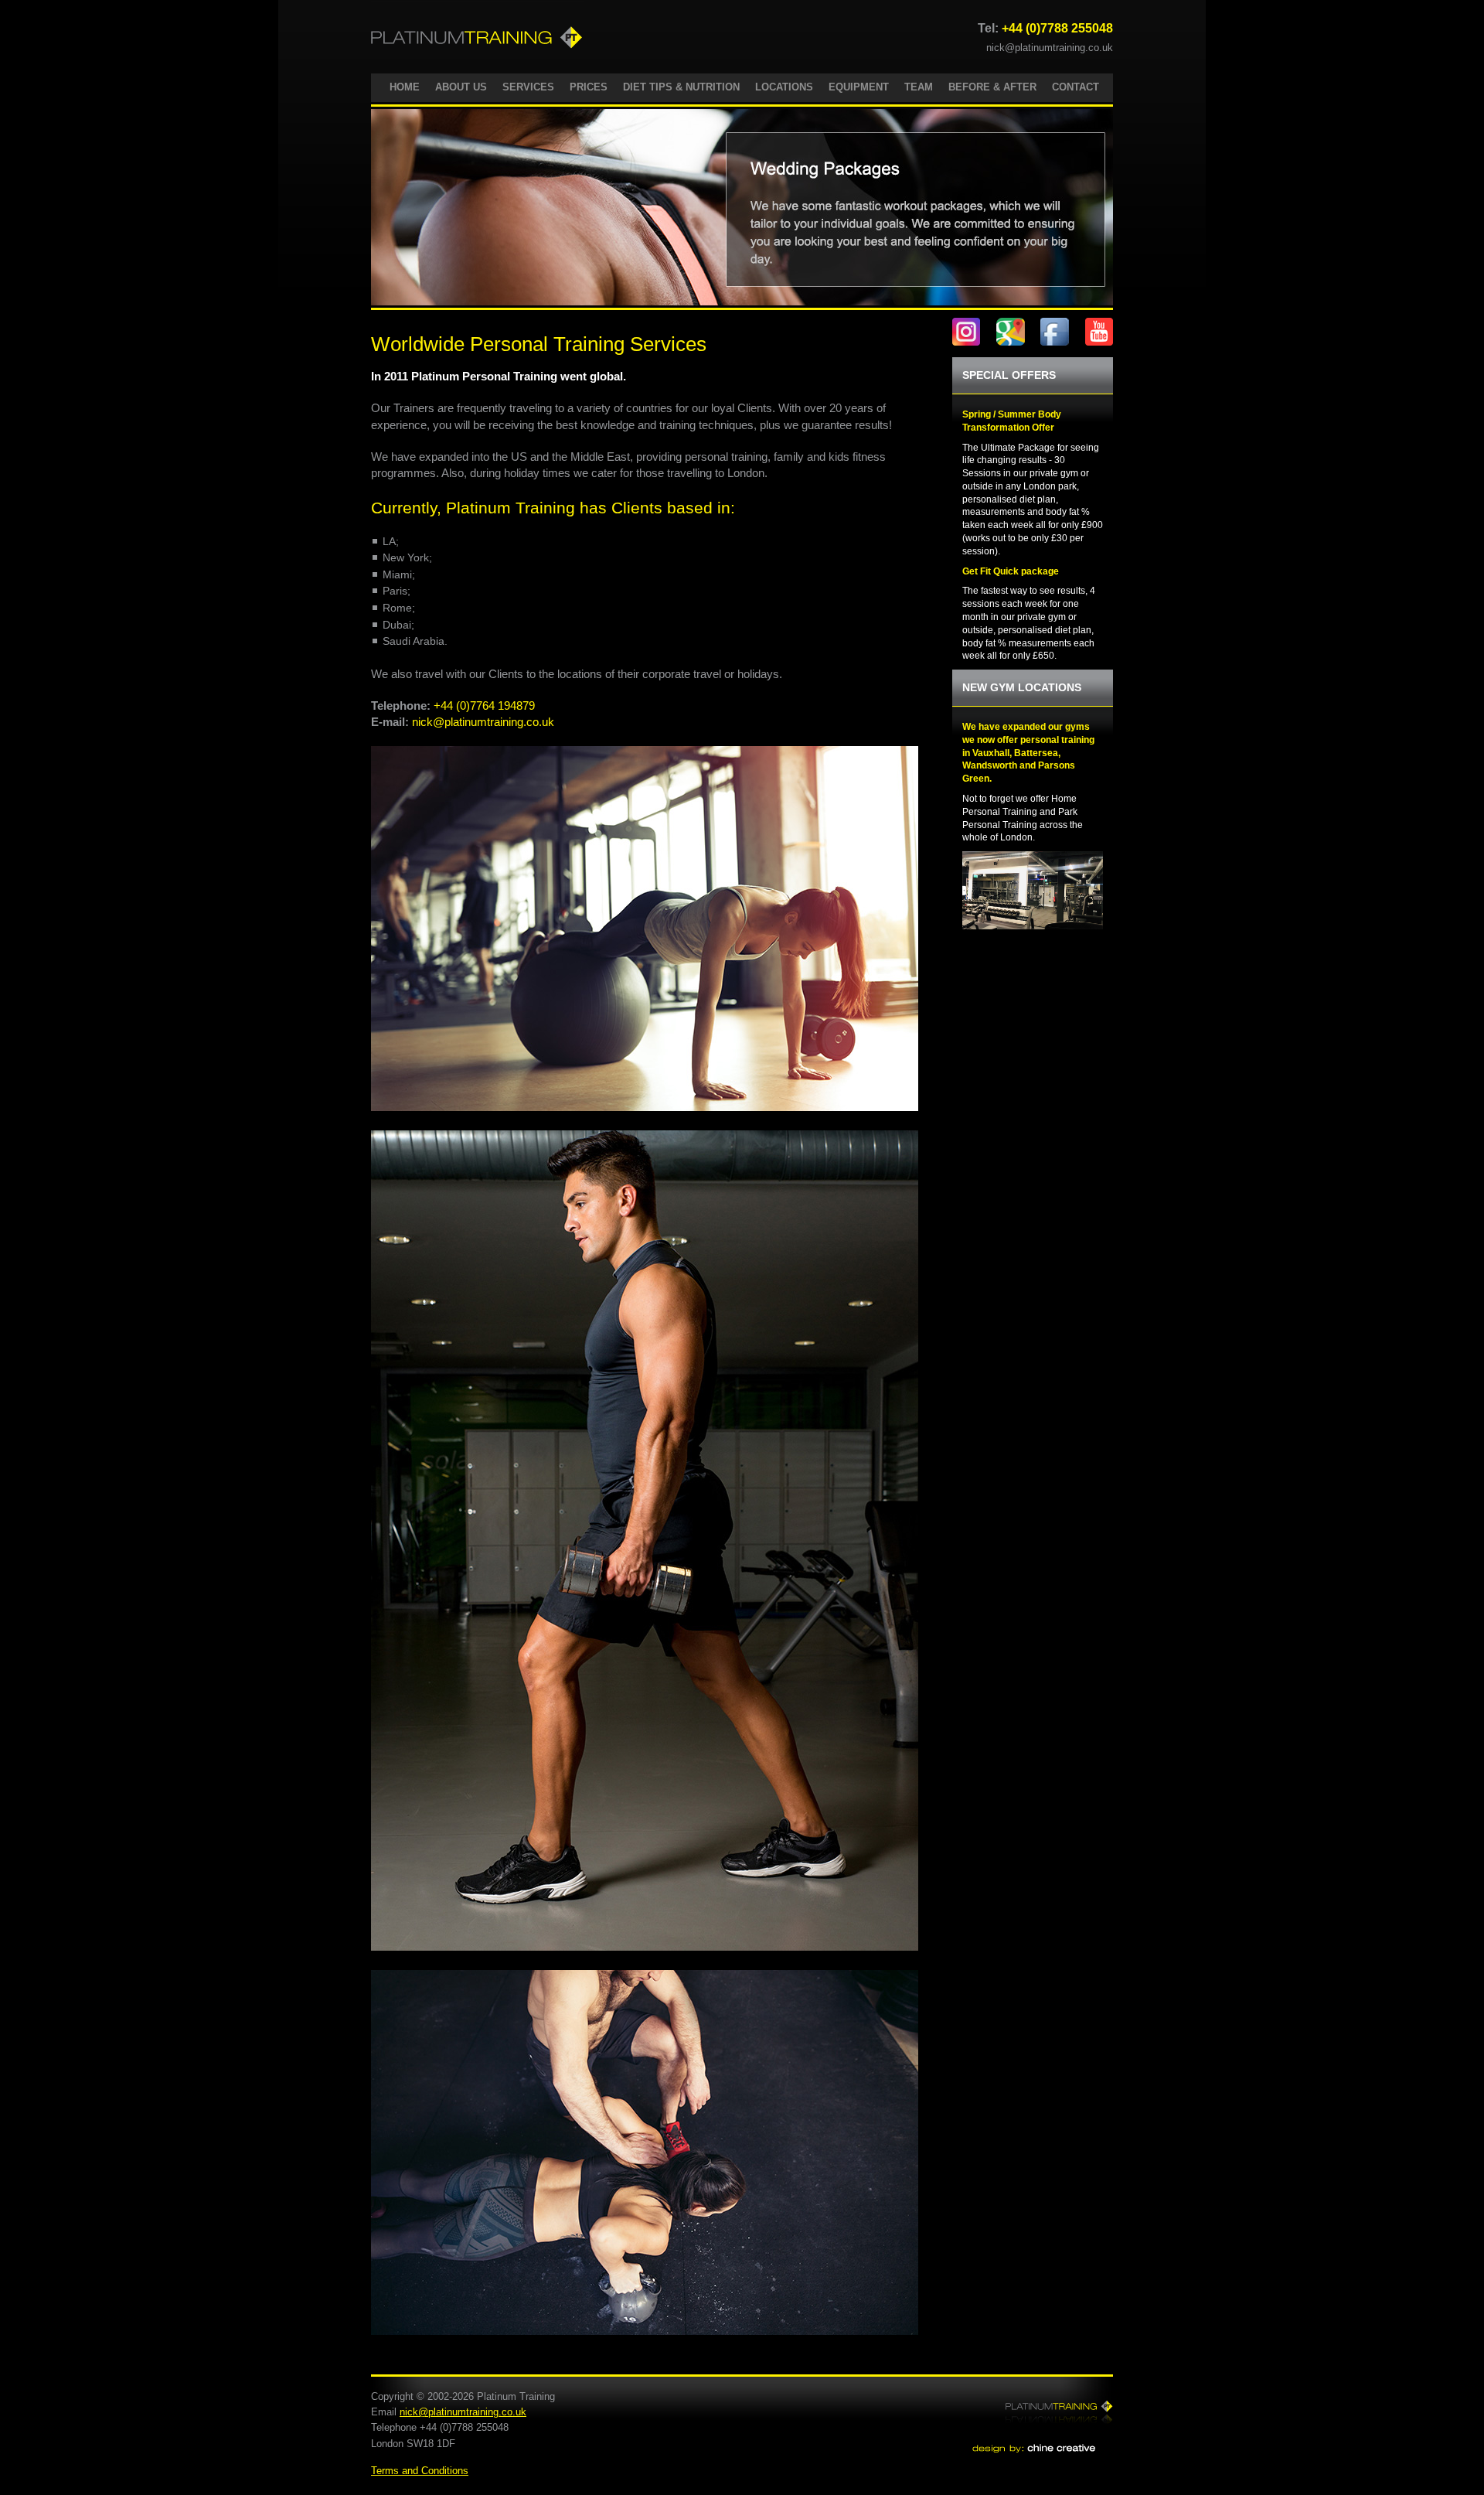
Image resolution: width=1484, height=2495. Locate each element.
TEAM (919, 87)
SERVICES (528, 87)
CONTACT (1076, 87)
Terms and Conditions (420, 2471)
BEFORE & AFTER (992, 87)
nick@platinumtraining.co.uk (1050, 48)
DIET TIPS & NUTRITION (681, 87)
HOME (405, 87)
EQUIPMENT (859, 87)
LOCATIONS (784, 87)
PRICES (589, 87)
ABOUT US (461, 87)
